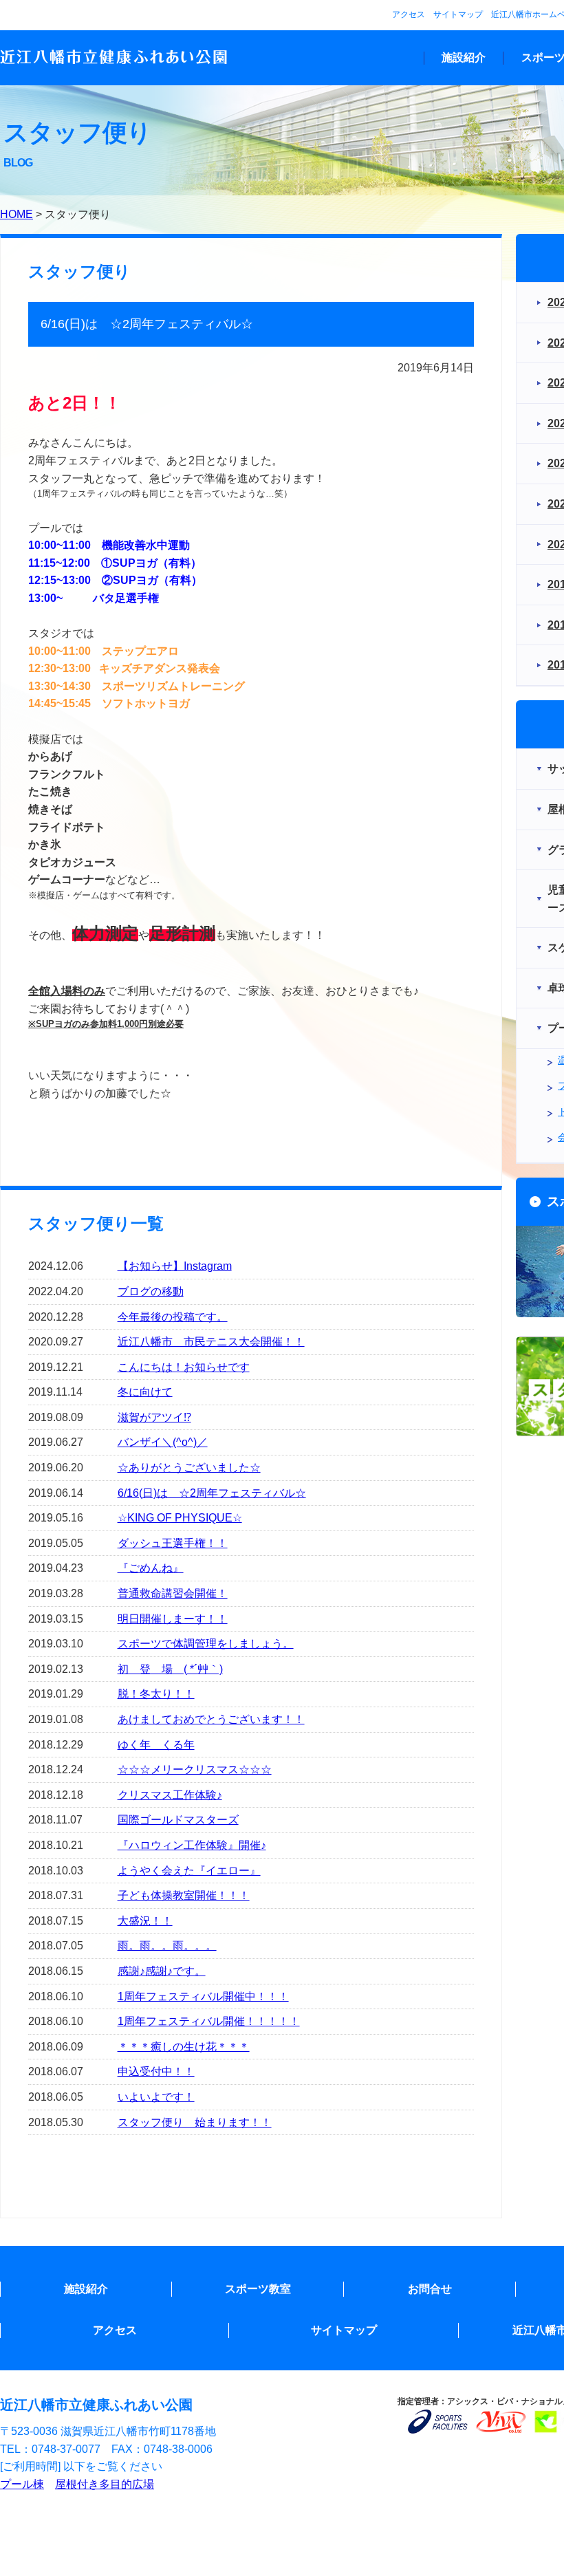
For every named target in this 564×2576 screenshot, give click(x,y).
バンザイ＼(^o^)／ (163, 1442)
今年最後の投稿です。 (173, 1317)
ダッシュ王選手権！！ (173, 1543)
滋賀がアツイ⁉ (154, 1417)
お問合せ (430, 2289)
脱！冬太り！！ (156, 1694)
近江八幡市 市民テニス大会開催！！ (211, 1342)
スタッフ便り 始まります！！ (195, 2122)
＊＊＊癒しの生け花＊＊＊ (184, 2047)
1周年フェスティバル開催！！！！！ (209, 2021)
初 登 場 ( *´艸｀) (170, 1669)
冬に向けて (145, 1392)
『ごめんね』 (151, 1568)
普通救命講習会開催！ (173, 1593)
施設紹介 (464, 57)
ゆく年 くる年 (156, 1745)
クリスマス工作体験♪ (170, 1795)
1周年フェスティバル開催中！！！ (203, 1996)
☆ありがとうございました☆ (189, 1468)
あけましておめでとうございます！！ (211, 1719)
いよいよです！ (156, 2097)
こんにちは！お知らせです (184, 1367)
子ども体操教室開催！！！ (184, 1895)
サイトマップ (458, 14)
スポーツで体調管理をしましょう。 (206, 1644)
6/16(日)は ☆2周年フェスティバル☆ (212, 1493)
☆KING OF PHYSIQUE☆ (180, 1518)
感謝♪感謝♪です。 (162, 1971)
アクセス (409, 14)
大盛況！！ (145, 1921)
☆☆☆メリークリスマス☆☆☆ (195, 1769)
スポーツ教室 (258, 2289)
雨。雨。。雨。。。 (167, 1946)
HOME (17, 214)
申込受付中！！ (156, 2071)
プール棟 (22, 2484)
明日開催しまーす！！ (173, 1619)
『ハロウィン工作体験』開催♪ (192, 1845)
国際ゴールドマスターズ (178, 1820)
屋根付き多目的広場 (105, 2484)
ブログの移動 (151, 1291)
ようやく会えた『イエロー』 (189, 1871)
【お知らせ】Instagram (175, 1266)
